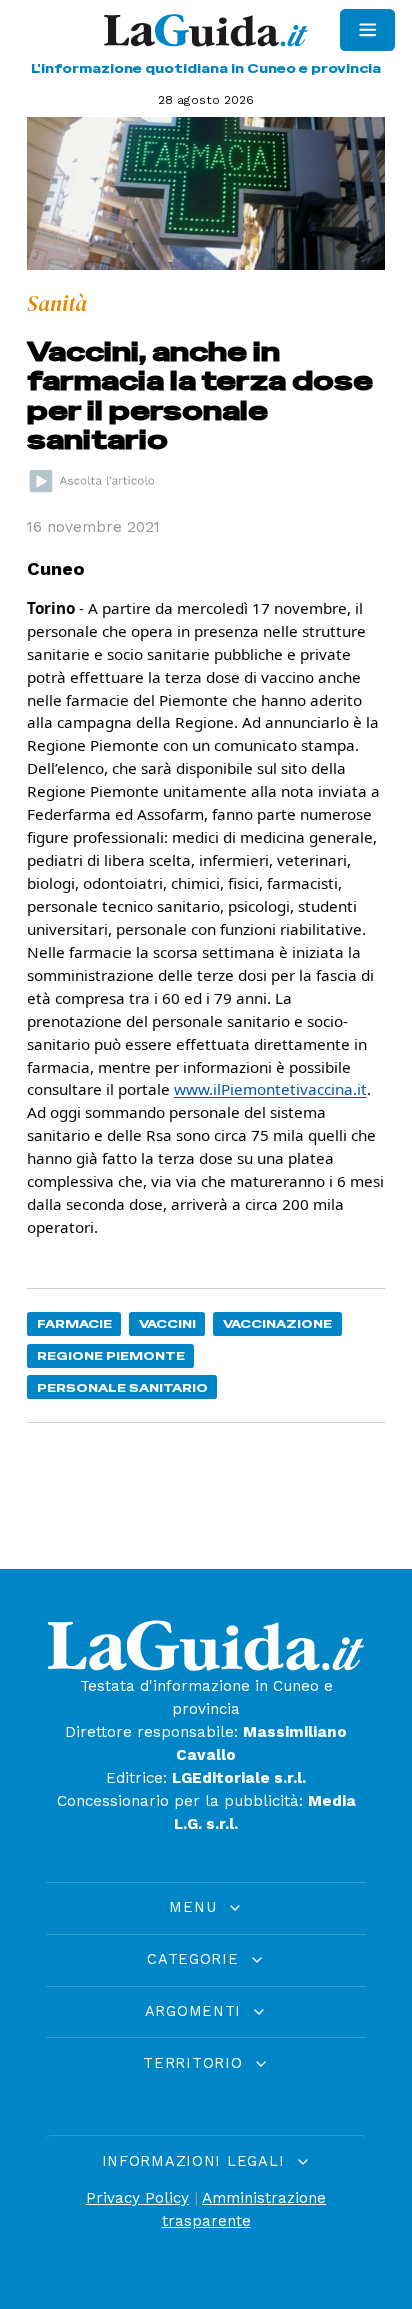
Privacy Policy (137, 2198)
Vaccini (167, 1323)
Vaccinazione (277, 1323)
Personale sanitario (122, 1387)
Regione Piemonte (111, 1355)
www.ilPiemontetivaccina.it (270, 1089)
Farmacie (74, 1323)
